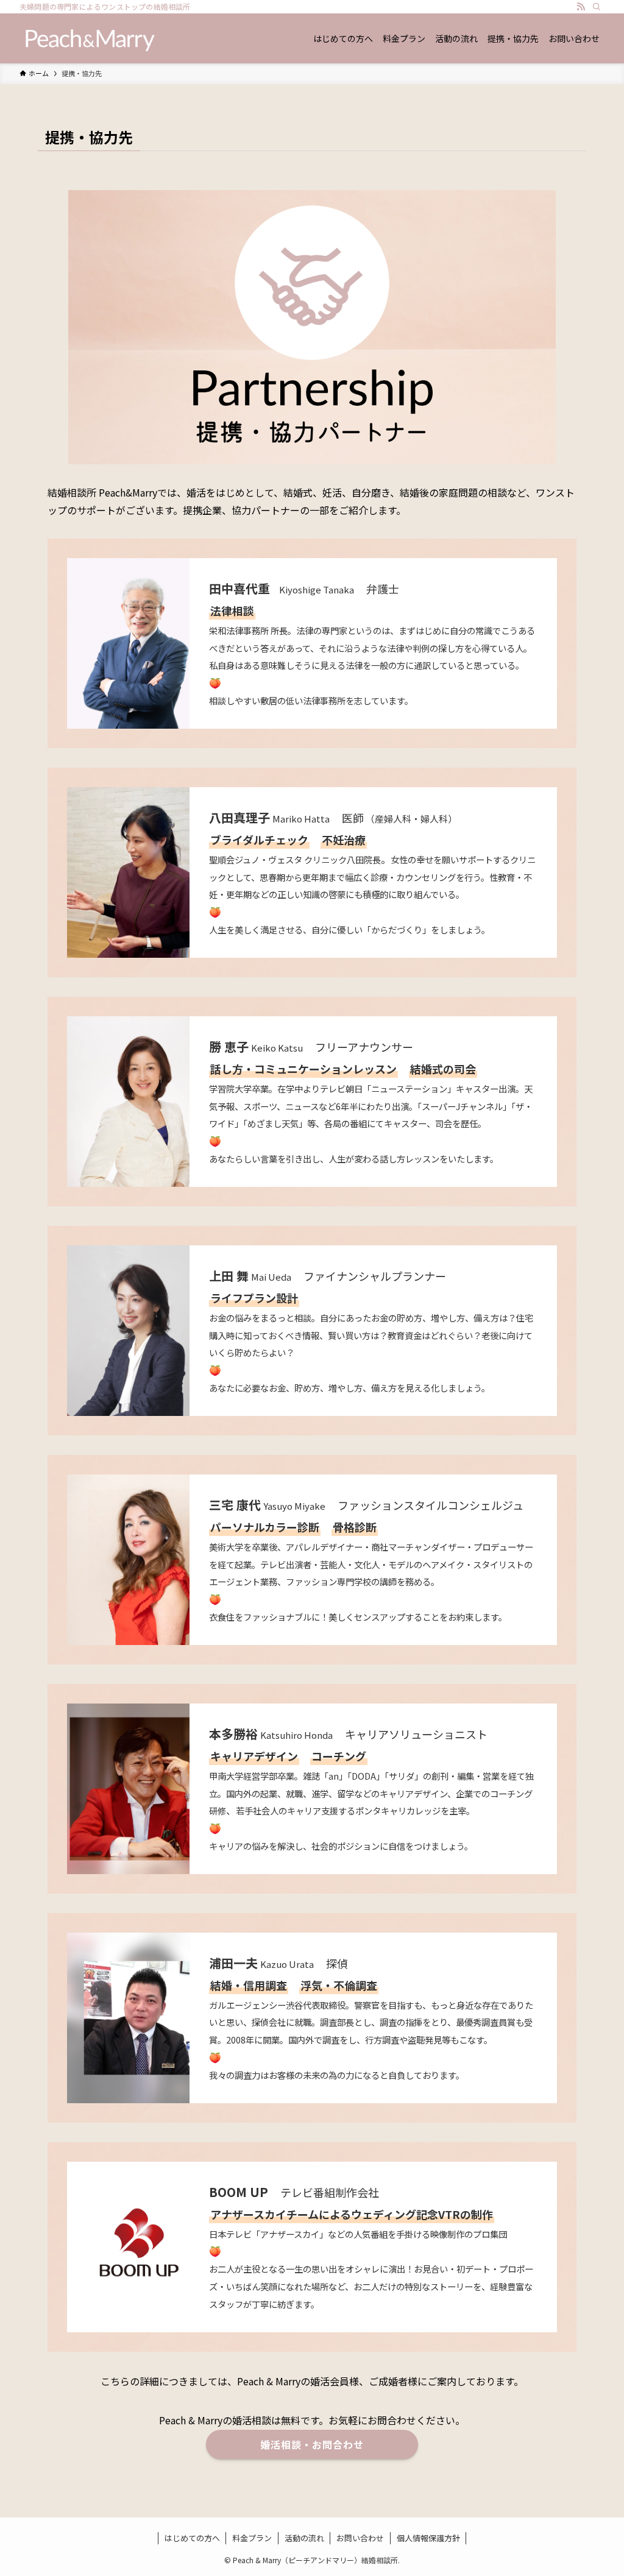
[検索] (597, 7)
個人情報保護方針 (428, 2538)
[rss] (581, 7)
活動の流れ (304, 2538)
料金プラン (252, 2538)
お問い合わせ (360, 2538)
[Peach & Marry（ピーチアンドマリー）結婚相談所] (90, 38)
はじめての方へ (192, 2538)
